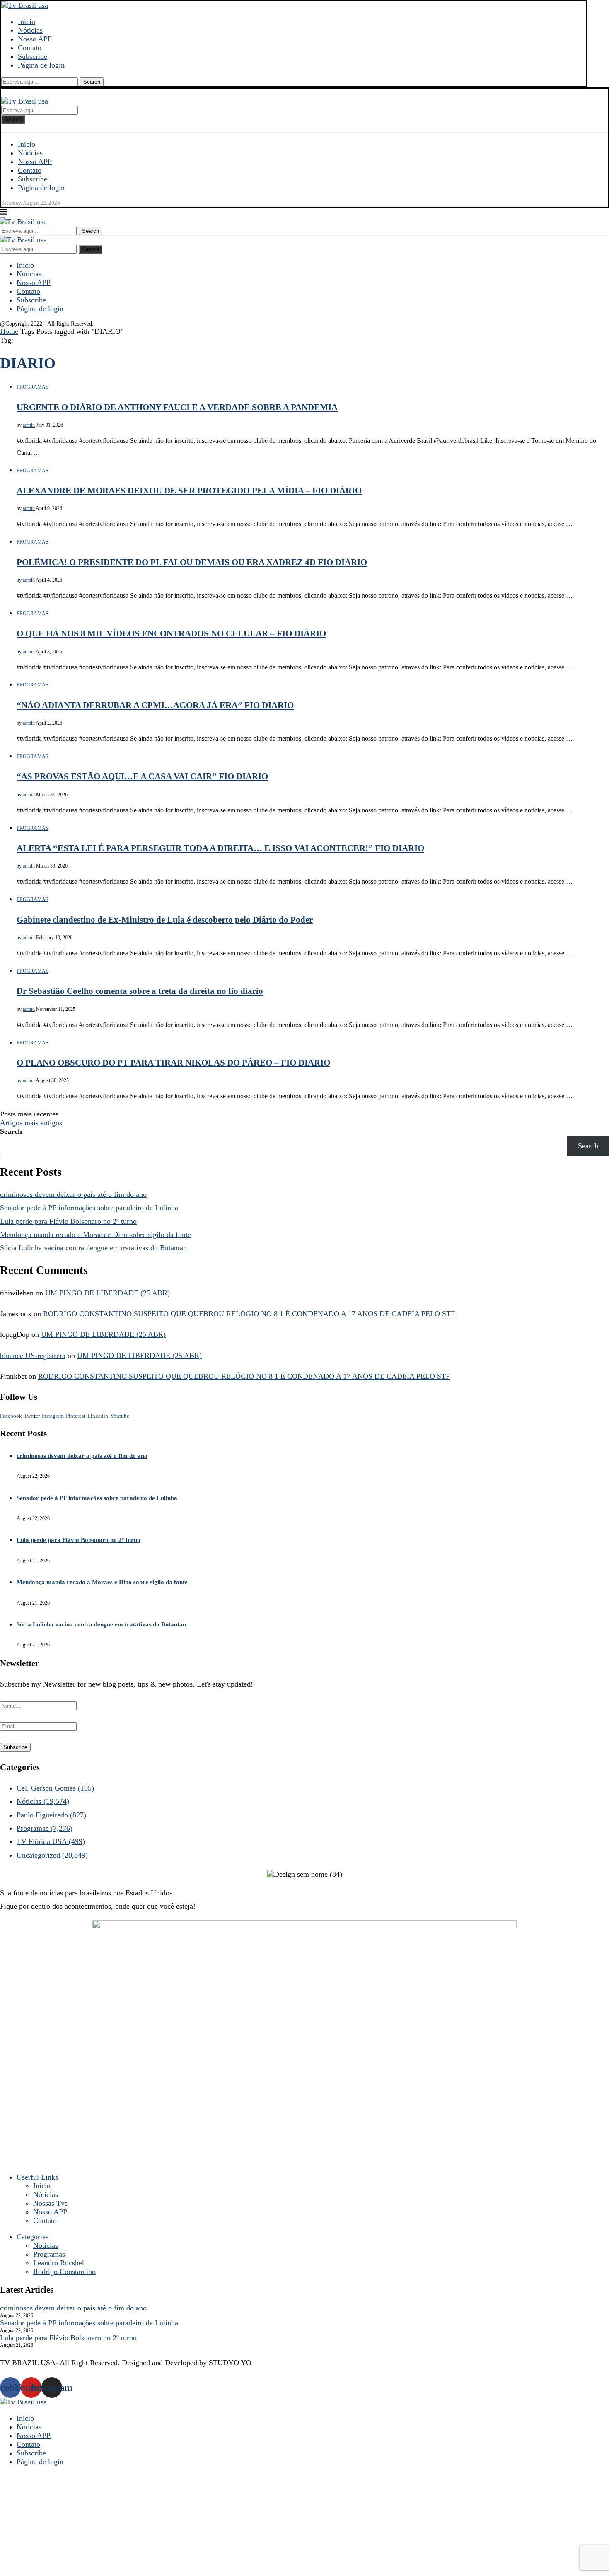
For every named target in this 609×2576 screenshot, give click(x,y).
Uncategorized (52, 1855)
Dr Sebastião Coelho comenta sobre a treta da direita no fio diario (140, 991)
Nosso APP (35, 39)
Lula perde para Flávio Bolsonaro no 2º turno (68, 1221)
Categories (33, 2237)
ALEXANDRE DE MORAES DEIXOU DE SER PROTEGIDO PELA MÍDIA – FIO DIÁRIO (189, 491)
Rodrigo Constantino (64, 2272)
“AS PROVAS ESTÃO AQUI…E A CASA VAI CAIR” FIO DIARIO (142, 776)
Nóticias (30, 30)
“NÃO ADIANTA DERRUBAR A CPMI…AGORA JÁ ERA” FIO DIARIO (155, 705)
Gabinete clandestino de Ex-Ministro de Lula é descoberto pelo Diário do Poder (165, 920)
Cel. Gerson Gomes (55, 1788)
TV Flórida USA (51, 1841)
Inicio (27, 22)
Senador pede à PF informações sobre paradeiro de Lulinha (89, 1208)
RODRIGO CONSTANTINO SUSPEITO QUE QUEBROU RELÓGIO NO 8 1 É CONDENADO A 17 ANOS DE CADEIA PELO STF (249, 1314)
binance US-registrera (33, 1356)
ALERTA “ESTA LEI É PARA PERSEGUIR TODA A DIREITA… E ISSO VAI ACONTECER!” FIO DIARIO (220, 848)
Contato (30, 48)
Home (9, 331)
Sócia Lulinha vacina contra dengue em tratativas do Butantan (93, 1248)
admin (29, 425)
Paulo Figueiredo (51, 1815)
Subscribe (33, 56)
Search (92, 82)
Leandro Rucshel (59, 2263)
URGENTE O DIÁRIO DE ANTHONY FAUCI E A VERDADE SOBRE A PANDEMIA (177, 407)
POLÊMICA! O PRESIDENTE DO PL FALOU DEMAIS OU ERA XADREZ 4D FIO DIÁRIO (192, 562)
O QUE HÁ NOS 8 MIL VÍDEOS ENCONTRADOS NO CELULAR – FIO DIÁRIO (171, 633)
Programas (45, 1828)
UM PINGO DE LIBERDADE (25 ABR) (108, 1293)
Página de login (41, 65)
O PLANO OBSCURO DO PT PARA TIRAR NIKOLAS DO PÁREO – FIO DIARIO (173, 1063)
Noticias (46, 2245)
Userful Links (37, 2177)
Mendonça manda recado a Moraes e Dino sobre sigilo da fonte (95, 1235)
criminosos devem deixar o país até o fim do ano (73, 1194)
